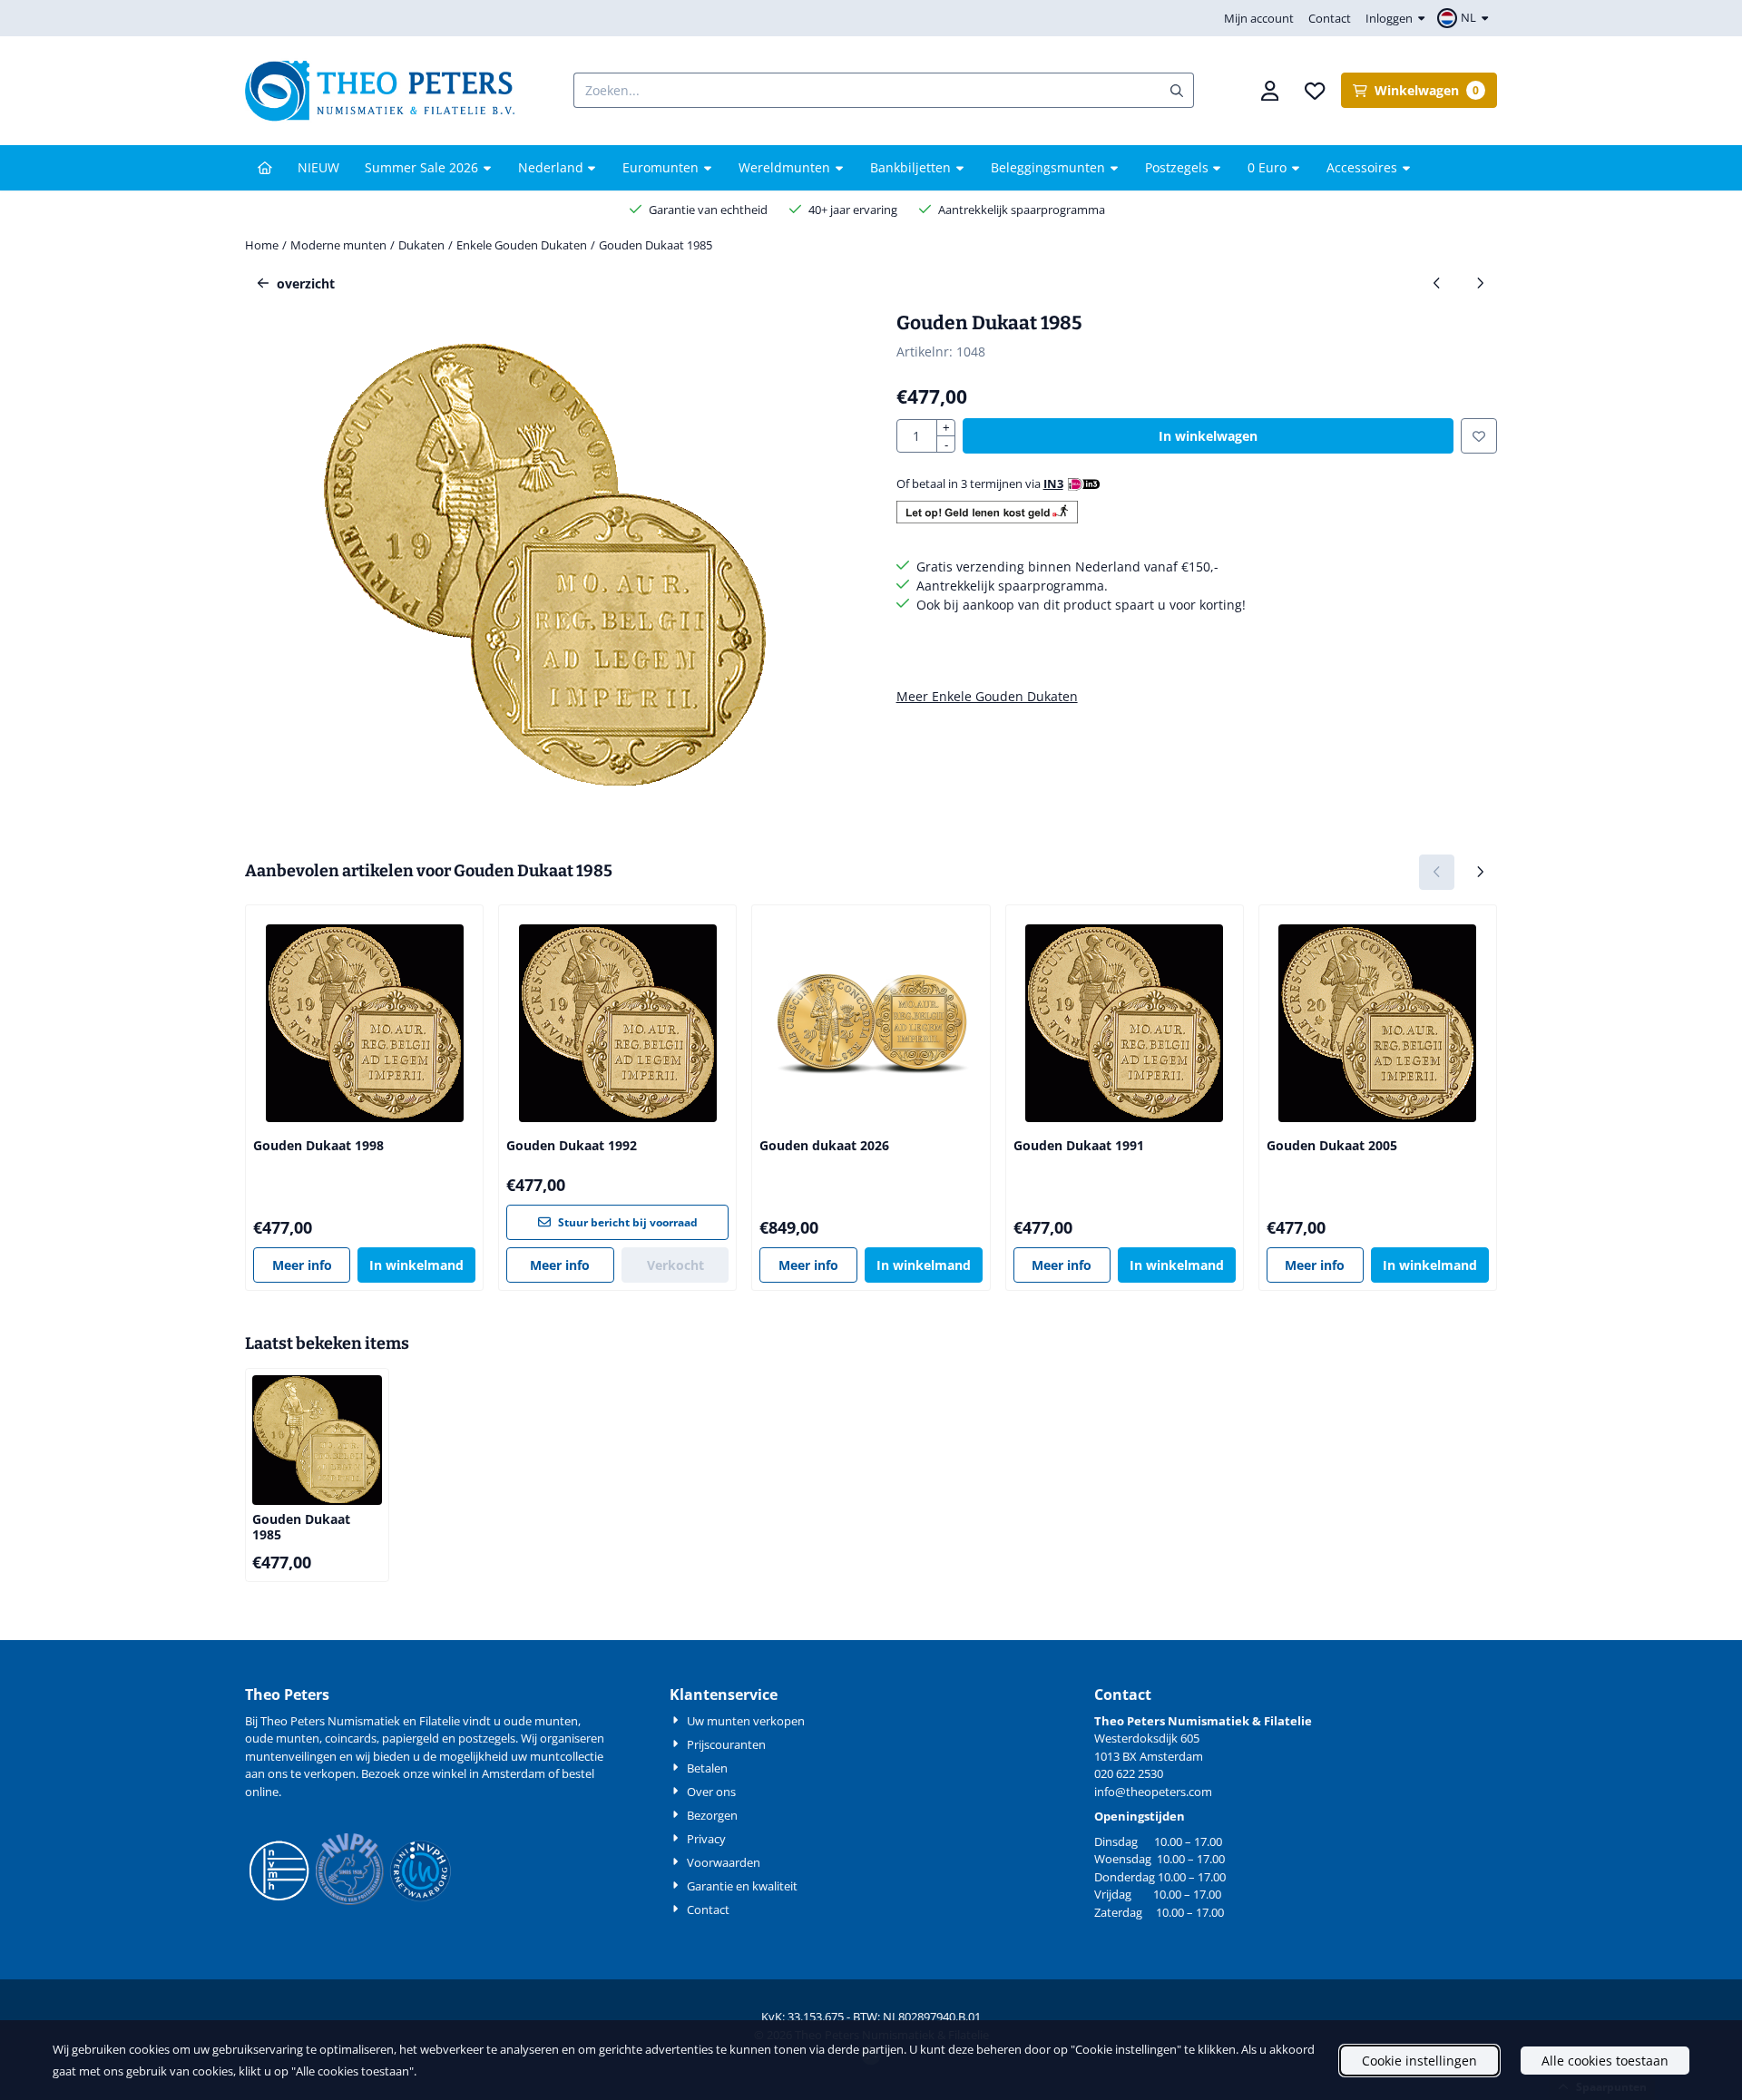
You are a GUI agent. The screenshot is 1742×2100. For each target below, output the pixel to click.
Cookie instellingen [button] (1419, 2061)
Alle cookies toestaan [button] (1605, 2061)
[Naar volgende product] (1479, 283)
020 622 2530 (1129, 1773)
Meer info (302, 1265)
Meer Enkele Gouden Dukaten (987, 696)
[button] (1465, 18)
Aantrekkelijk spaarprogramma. (1012, 586)
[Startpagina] (265, 168)
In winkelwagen (1208, 436)
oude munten (282, 1738)
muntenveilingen (291, 1756)
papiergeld (411, 1738)
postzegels (487, 1738)
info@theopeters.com (1153, 1792)
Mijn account (1259, 18)
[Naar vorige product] (1437, 283)
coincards (351, 1738)
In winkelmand (416, 1265)
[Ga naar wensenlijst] (1315, 91)
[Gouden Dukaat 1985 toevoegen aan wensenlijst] (1479, 436)
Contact (1330, 18)
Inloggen (1389, 18)
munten (556, 1721)
